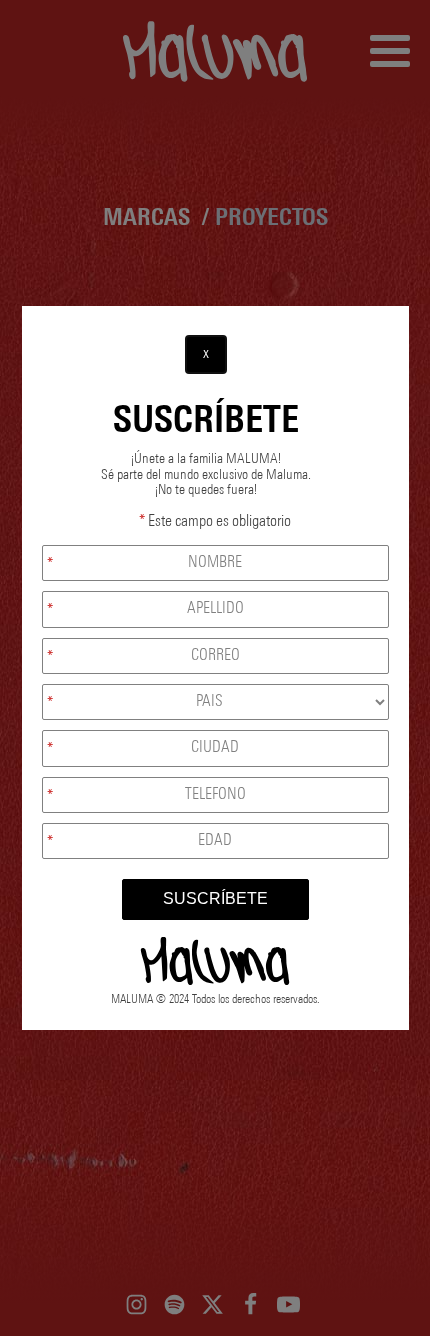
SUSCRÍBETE (215, 898)
